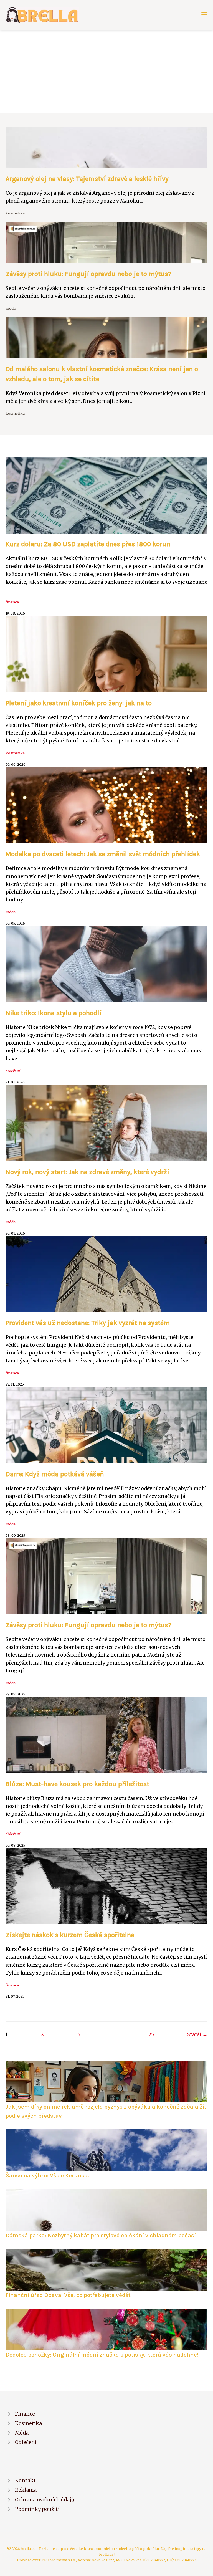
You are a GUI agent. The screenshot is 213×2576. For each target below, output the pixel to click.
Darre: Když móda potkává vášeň (55, 1474)
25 (151, 2034)
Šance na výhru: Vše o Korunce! (47, 2175)
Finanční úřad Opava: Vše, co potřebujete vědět (68, 2295)
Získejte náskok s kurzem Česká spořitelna (70, 1935)
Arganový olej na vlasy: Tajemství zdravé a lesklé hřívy (87, 179)
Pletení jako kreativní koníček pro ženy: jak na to (79, 703)
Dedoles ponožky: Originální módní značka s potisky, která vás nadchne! (102, 2355)
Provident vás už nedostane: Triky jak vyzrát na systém (88, 1323)
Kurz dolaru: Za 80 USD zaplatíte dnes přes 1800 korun (88, 544)
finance (12, 602)
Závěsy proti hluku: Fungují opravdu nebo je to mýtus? (88, 274)
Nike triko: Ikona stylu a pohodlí (54, 1013)
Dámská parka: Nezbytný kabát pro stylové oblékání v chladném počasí (101, 2235)
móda (11, 308)
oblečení (13, 1071)
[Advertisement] (106, 72)
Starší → (197, 2034)
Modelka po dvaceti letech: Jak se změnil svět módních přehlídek (103, 854)
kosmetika (15, 213)
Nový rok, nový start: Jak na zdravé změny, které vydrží (87, 1172)
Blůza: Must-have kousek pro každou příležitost (77, 1784)
